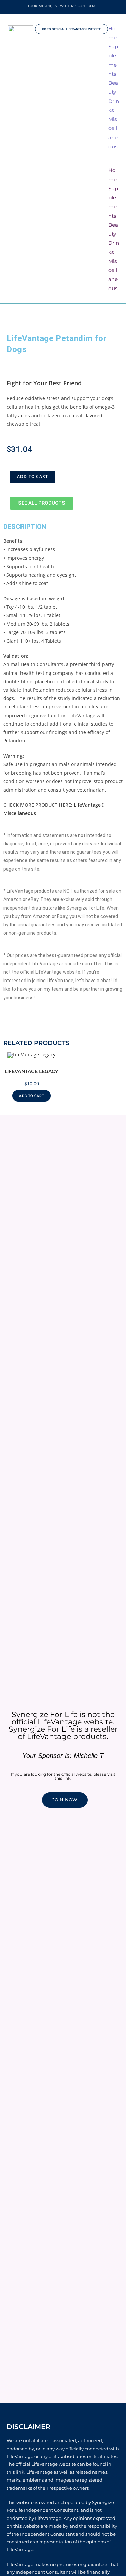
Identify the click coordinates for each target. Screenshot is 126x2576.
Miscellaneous (113, 133)
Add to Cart (33, 477)
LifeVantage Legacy (31, 1071)
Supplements (113, 60)
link (67, 1778)
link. (20, 2472)
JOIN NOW (65, 1800)
